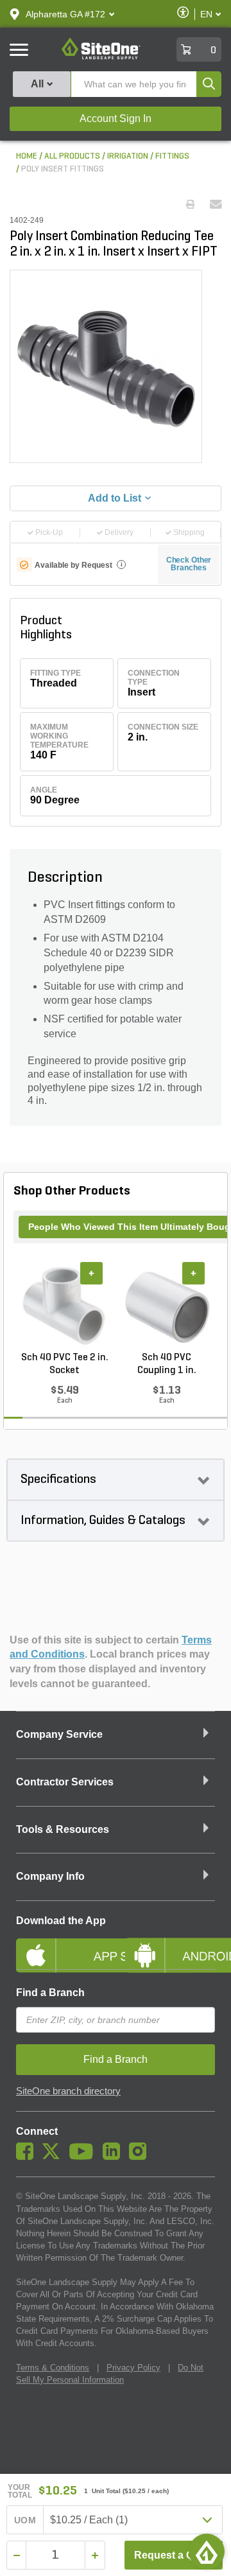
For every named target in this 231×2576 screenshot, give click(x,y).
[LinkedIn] (115, 2157)
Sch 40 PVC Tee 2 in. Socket (65, 1364)
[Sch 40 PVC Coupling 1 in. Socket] (167, 1306)
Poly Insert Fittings (63, 169)
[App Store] (61, 1945)
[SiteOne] (101, 57)
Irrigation (128, 156)
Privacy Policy (133, 2368)
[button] (65, 14)
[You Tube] (84, 2157)
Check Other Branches (189, 564)
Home (27, 156)
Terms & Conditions (53, 2368)
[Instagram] (141, 2157)
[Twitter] (54, 2157)
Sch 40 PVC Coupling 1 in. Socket (167, 1365)
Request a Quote (175, 2555)
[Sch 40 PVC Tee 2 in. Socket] (64, 1306)
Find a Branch (50, 1993)
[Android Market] (170, 1945)
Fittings (172, 156)
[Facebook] (28, 2157)
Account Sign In (116, 118)
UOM (25, 2520)
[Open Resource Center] (207, 2552)
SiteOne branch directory (68, 2091)
